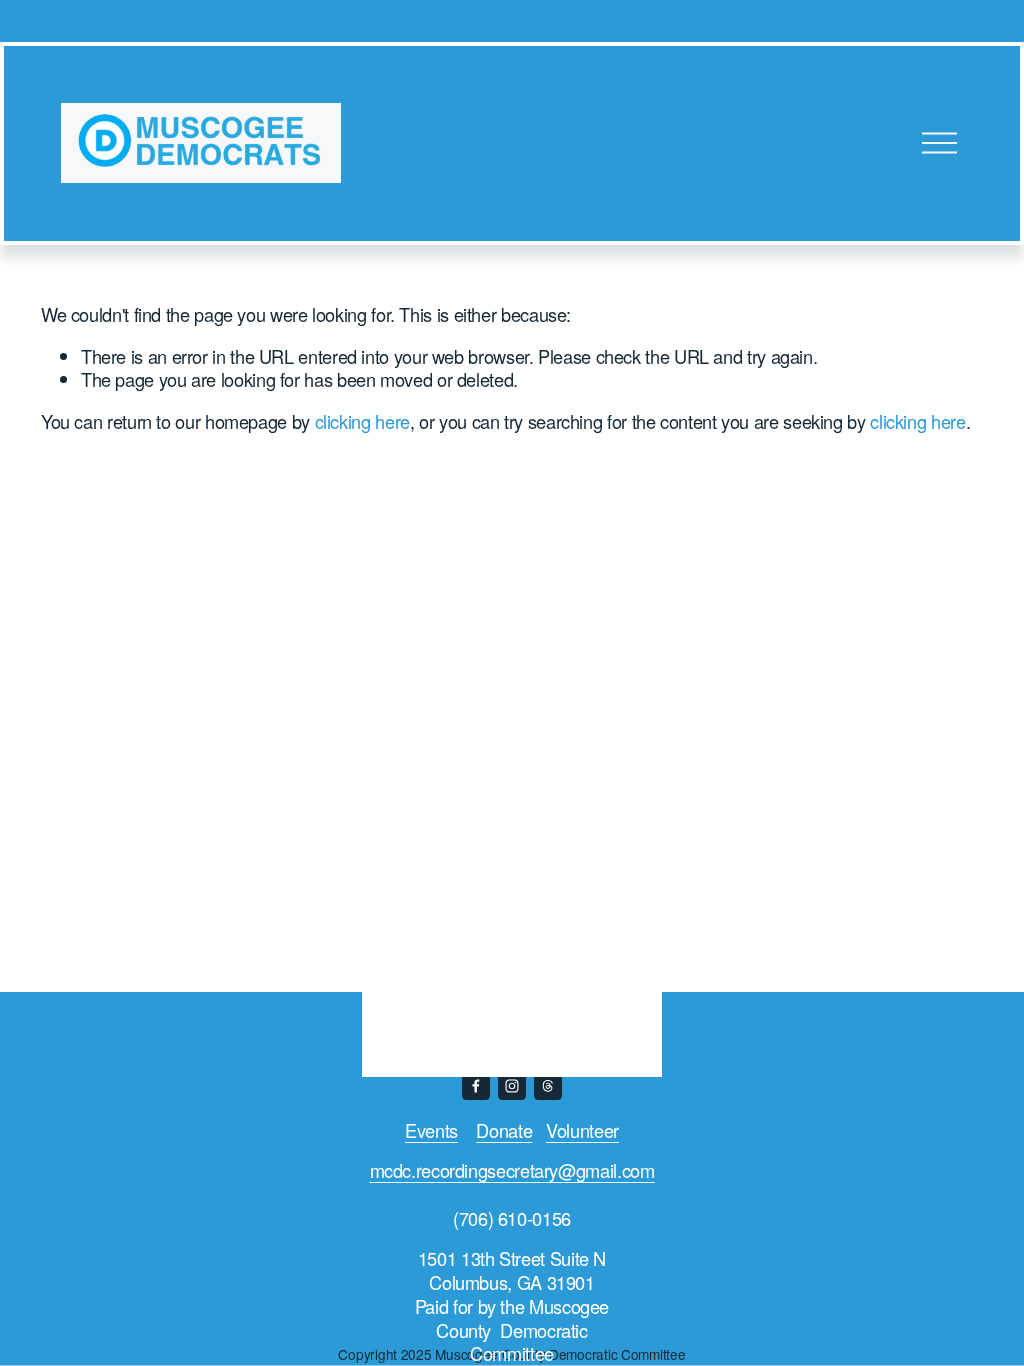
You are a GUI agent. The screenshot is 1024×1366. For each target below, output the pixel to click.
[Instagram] (512, 1086)
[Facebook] (476, 1086)
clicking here (362, 421)
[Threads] (548, 1086)
